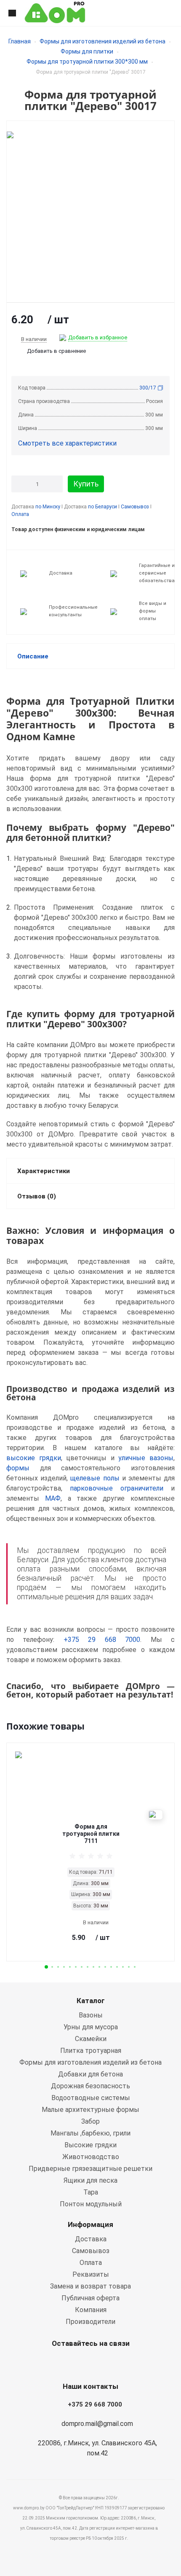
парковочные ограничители (117, 1488)
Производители (90, 2322)
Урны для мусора (91, 2027)
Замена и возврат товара (90, 2286)
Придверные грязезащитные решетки (90, 2169)
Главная (20, 41)
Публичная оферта (90, 2298)
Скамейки (91, 2039)
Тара (91, 2192)
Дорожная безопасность (90, 2086)
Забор (90, 2121)
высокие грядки (34, 1458)
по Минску (48, 507)
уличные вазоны (146, 1458)
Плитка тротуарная (91, 2051)
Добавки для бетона (90, 2074)
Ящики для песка (90, 2180)
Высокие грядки (90, 2145)
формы (18, 1468)
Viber (88, 2363)
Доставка (91, 2239)
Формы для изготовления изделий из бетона (102, 41)
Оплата (20, 514)
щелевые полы (95, 1478)
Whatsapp (67, 2363)
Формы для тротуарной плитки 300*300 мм (87, 62)
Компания (91, 2310)
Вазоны (91, 2015)
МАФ (53, 1498)
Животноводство (91, 2157)
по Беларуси (102, 507)
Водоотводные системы (91, 2098)
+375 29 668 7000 (102, 1640)
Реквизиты (91, 2274)
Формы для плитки (87, 51)
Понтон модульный (91, 2204)
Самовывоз (135, 507)
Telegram (109, 2363)
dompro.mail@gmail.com (97, 2424)
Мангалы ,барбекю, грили (90, 2133)
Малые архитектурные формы (90, 2110)
